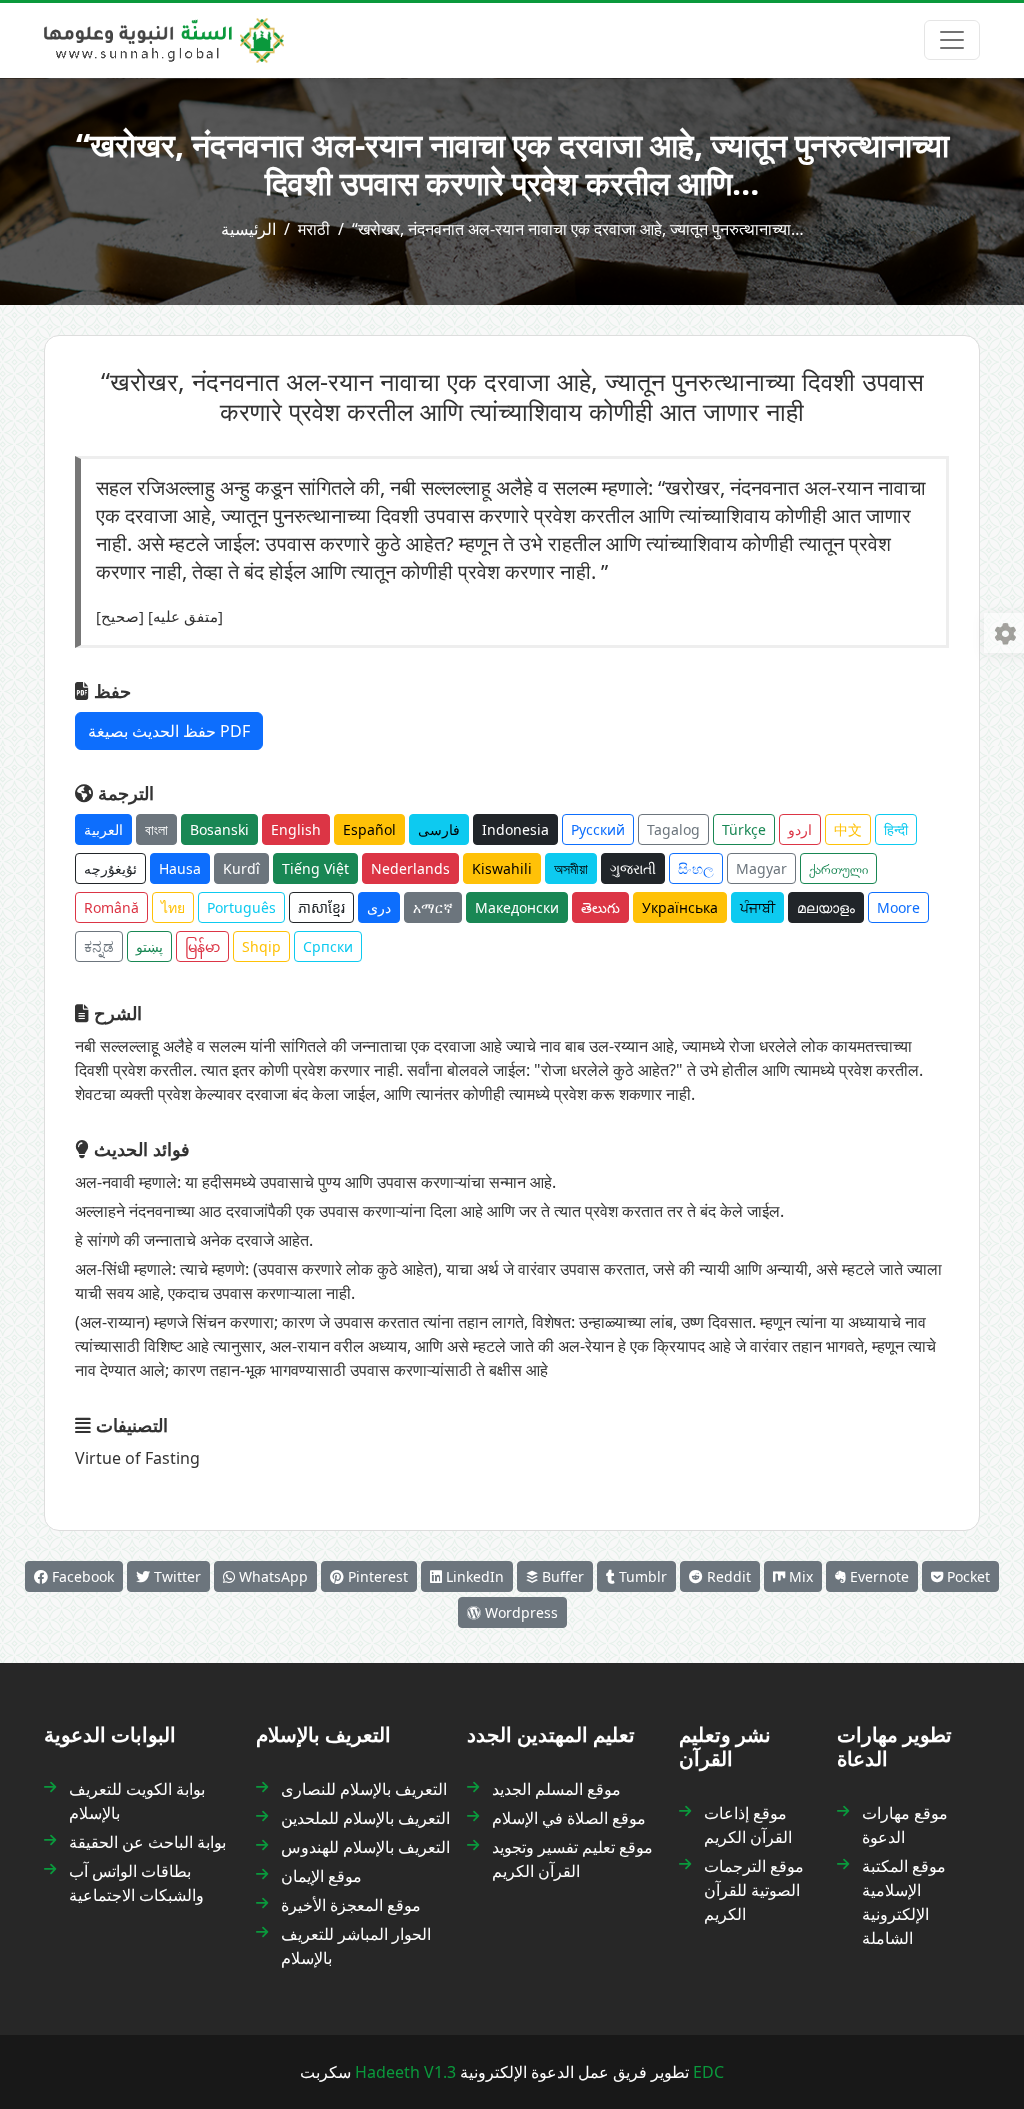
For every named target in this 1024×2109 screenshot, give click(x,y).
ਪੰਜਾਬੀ (757, 907)
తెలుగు (600, 907)
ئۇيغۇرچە (110, 868)
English (296, 829)
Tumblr (641, 1576)
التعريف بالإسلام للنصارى (364, 1789)
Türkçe (744, 829)
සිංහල (696, 868)
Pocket (966, 1576)
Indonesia (515, 829)
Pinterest (376, 1576)
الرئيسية (248, 229)
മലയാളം (826, 907)
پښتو (149, 946)
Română (111, 907)
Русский (598, 829)
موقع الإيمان (321, 1876)
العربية (103, 829)
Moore (898, 907)
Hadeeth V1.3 (405, 2072)
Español (369, 829)
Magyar (761, 868)
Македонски (517, 907)
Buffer (561, 1576)
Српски (328, 946)
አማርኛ (433, 907)
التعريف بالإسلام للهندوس (365, 1847)
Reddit (727, 1576)
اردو (800, 829)
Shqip (261, 946)
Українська (680, 907)
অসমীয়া (571, 868)
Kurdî (241, 868)
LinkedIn (473, 1576)
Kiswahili (502, 868)
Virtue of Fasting (137, 1458)
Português (241, 907)
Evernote (877, 1576)
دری (379, 907)
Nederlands (410, 868)
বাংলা (156, 829)
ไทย (173, 907)
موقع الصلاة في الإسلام (569, 1818)
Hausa (180, 868)
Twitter (175, 1576)
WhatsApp (271, 1576)
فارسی (439, 829)
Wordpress (519, 1612)
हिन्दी (896, 829)
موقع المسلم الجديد (556, 1789)
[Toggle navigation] (952, 40)
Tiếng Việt (315, 868)
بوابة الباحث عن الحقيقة (147, 1842)
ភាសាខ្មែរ (321, 907)
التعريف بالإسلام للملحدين (365, 1818)
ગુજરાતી (633, 868)
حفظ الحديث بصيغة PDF (169, 731)
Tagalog (673, 829)
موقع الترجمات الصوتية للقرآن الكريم (754, 1890)
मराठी (314, 229)
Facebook (81, 1576)
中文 (848, 829)
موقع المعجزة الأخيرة (351, 1905)
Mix (799, 1576)
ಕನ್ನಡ (99, 946)
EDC (708, 2072)
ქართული (838, 868)
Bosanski (219, 829)
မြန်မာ (202, 946)
